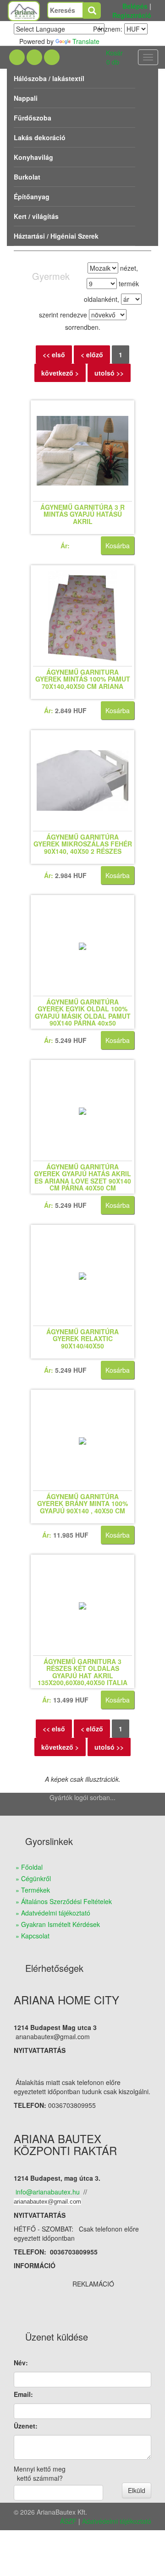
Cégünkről (36, 1878)
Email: (23, 2394)
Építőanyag (32, 196)
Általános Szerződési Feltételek (66, 1901)
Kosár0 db (114, 57)
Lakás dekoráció (40, 137)
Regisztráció (132, 15)
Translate (86, 41)
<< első (54, 355)
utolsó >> (109, 373)
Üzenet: (26, 2426)
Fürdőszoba (33, 118)
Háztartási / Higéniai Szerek (56, 236)
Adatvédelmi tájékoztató (56, 1913)
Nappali (26, 98)
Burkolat (27, 177)
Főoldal (32, 1867)
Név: (21, 2363)
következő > (60, 373)
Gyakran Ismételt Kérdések (60, 1924)
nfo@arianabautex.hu (48, 2192)
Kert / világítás (36, 216)
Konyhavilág (33, 157)
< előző (92, 355)
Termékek (36, 1890)
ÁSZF (68, 2521)
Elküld (137, 2490)
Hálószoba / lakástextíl (49, 78)
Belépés (135, 6)
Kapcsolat (35, 1936)
